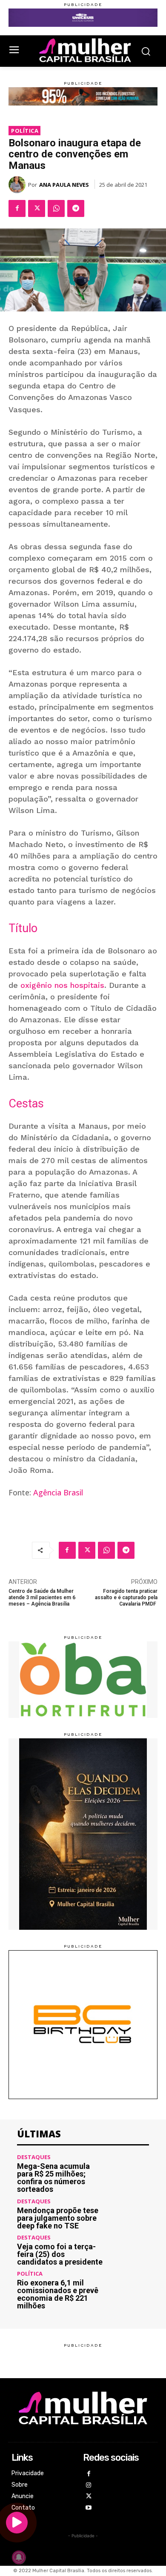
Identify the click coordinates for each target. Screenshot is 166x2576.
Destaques (34, 2157)
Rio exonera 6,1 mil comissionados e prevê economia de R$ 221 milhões (58, 2294)
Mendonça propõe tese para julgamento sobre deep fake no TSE (58, 2218)
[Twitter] (37, 208)
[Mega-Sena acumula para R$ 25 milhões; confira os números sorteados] (129, 2174)
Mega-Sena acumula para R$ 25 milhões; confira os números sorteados (53, 2178)
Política (25, 131)
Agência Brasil (58, 1492)
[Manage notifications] (19, 2557)
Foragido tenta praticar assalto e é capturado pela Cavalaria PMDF (126, 1598)
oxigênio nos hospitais (62, 985)
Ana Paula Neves (64, 185)
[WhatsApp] (56, 208)
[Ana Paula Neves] (18, 185)
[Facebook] (17, 208)
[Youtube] (89, 2508)
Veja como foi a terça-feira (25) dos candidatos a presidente (60, 2254)
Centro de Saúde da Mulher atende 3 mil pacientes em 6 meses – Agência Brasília (42, 1598)
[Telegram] (76, 208)
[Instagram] (89, 2486)
